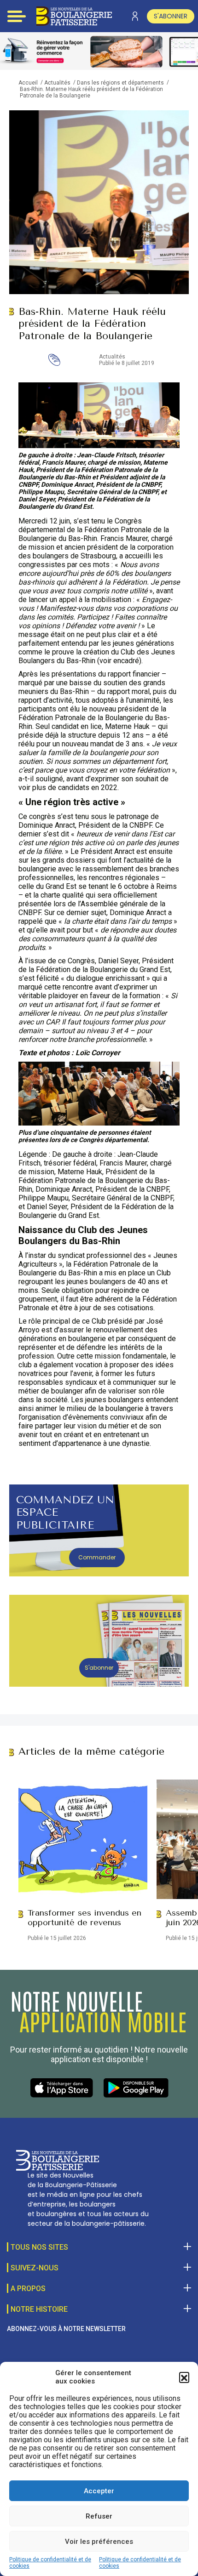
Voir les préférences (99, 2542)
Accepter (99, 2491)
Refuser (99, 2516)
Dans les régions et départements (120, 83)
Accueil (28, 83)
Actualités (57, 83)
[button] (184, 2377)
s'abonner (171, 16)
